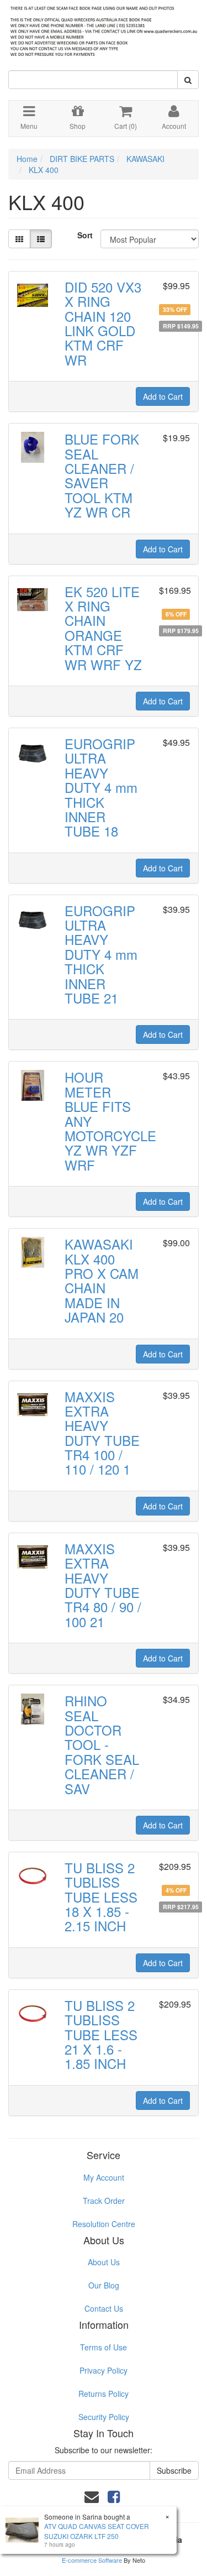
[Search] (188, 80)
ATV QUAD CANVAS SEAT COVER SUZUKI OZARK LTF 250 (97, 2531)
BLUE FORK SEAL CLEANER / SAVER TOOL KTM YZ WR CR (102, 475)
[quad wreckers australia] (104, 28)
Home (27, 159)
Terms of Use (104, 2347)
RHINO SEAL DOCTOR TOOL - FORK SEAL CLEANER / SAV (102, 1744)
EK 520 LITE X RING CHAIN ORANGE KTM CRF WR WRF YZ (103, 628)
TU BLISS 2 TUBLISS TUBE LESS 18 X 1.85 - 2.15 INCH (101, 1897)
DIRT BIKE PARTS (82, 159)
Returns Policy (104, 2394)
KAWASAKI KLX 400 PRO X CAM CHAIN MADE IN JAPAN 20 (102, 1280)
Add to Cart (163, 396)
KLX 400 (44, 170)
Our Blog (104, 2285)
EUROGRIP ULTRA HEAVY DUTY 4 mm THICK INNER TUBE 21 (101, 954)
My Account (104, 2177)
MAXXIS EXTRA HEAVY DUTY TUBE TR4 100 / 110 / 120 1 (102, 1433)
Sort (85, 235)
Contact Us (104, 2308)
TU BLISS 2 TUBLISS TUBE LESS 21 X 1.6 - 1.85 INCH (101, 2034)
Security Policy (104, 2417)
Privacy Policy (104, 2370)
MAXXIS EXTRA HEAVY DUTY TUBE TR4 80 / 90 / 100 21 (103, 1585)
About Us (104, 2262)
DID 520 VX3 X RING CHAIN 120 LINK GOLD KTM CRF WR (103, 323)
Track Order (104, 2201)
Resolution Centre (104, 2224)
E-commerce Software (92, 2560)
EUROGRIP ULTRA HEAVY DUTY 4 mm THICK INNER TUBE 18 (101, 787)
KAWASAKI (145, 159)
